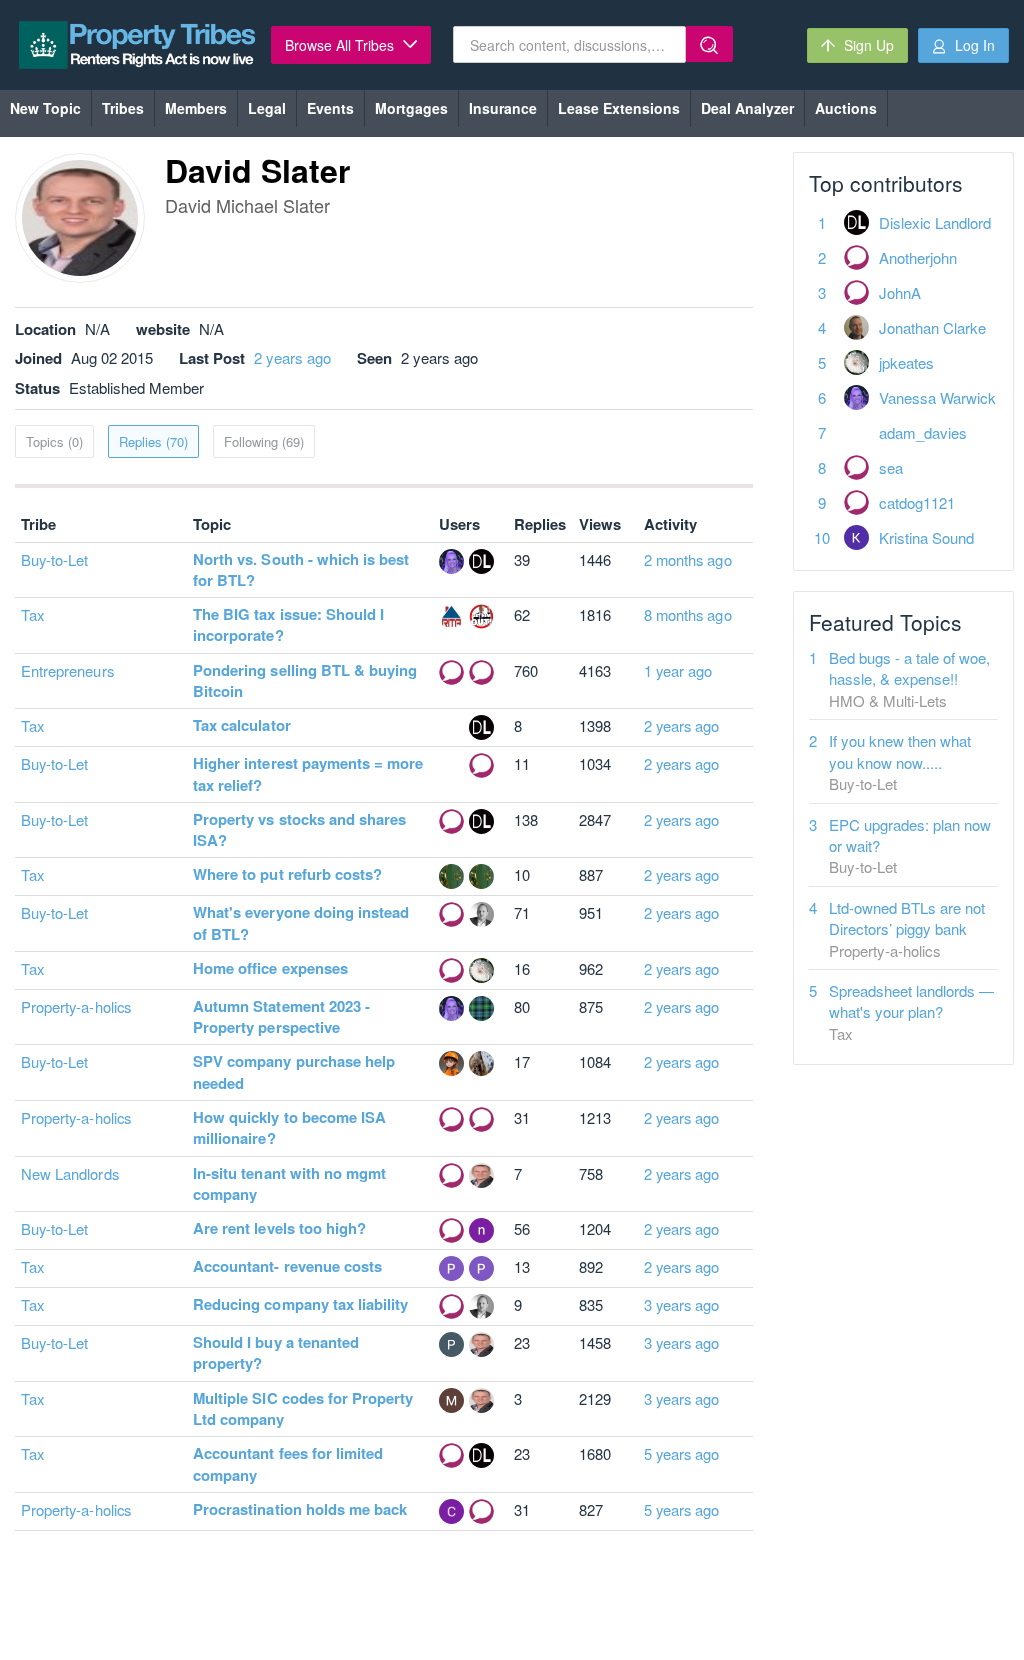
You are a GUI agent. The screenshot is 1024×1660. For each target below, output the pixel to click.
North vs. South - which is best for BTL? (301, 569)
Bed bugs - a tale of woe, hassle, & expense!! (909, 668)
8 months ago (688, 614)
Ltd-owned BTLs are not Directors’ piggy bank (907, 918)
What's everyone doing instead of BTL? (301, 922)
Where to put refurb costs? (287, 874)
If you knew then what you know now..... (900, 751)
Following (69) (264, 441)
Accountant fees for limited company (288, 1463)
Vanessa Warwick (937, 397)
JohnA (900, 292)
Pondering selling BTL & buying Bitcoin (305, 680)
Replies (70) (153, 441)
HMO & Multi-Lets (888, 700)
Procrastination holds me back (300, 1509)
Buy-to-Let (55, 559)
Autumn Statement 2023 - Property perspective (281, 1016)
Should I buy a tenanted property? (276, 1352)
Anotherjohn (918, 257)
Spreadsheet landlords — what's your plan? (911, 1001)
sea (891, 467)
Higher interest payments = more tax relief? (308, 773)
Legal (267, 108)
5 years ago (682, 1453)
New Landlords (70, 1173)
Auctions (846, 108)
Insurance (503, 108)
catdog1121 (917, 502)
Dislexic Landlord (935, 222)
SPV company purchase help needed (294, 1071)
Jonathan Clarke (932, 327)
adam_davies (923, 432)
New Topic (45, 108)
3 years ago (682, 1304)
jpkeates (906, 362)
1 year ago (678, 670)
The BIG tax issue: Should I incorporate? (288, 624)
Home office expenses (270, 968)
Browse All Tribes (341, 45)
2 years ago (292, 357)
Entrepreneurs (67, 670)
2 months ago (688, 559)
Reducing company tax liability (301, 1304)
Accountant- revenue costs (287, 1266)
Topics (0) (54, 441)
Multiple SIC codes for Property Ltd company (303, 1408)
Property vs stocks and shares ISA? (299, 829)
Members (196, 108)
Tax (32, 614)
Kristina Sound (926, 537)
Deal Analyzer (747, 108)
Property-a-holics (76, 1006)
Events (330, 108)
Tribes (123, 108)
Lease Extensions (619, 108)
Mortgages (411, 108)
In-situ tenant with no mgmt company (289, 1183)
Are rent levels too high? (279, 1228)
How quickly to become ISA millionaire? (289, 1127)
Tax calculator (242, 725)
